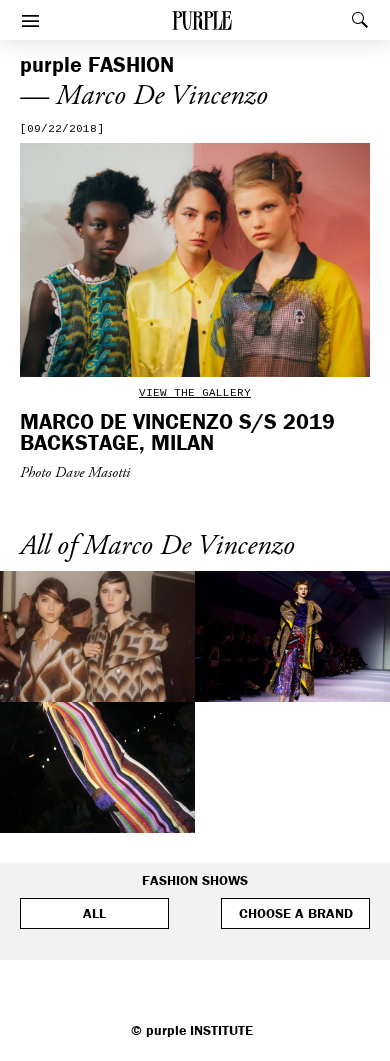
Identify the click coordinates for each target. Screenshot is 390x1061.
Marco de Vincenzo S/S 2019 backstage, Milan (177, 431)
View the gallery (195, 393)
